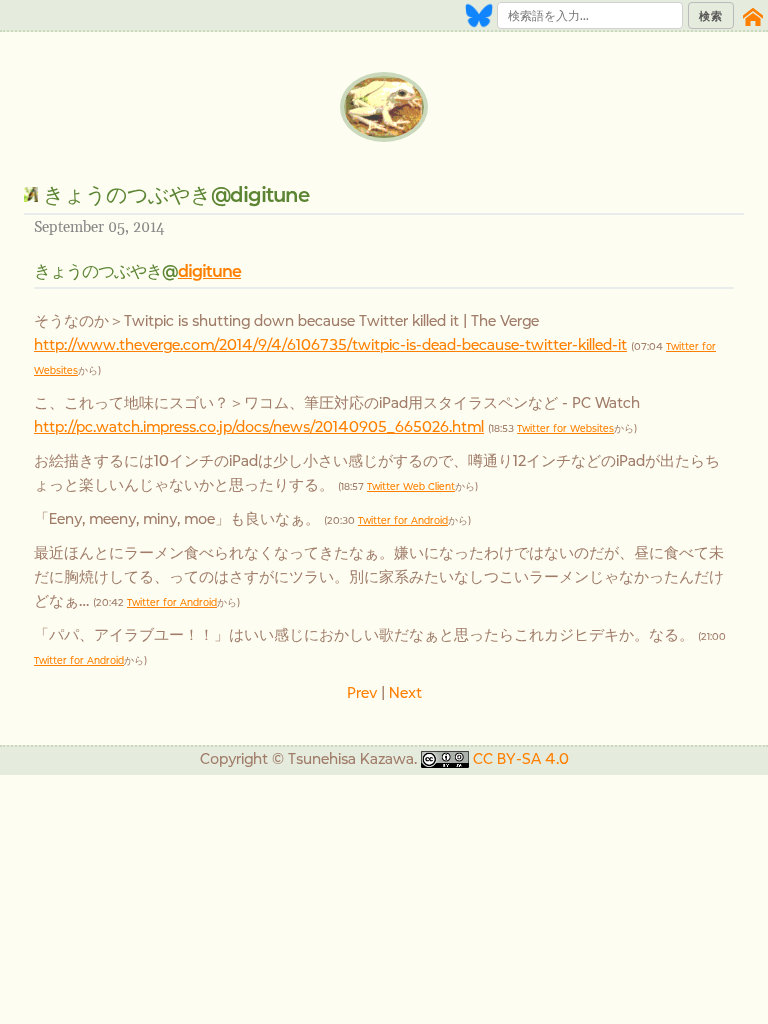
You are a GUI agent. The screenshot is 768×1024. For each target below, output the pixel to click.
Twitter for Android (403, 520)
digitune (209, 271)
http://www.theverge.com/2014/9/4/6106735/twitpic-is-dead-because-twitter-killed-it (330, 344)
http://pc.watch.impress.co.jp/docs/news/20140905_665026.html (259, 426)
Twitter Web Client (411, 486)
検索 (711, 16)
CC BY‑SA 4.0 (521, 758)
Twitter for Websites (565, 428)
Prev (362, 692)
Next (405, 692)
